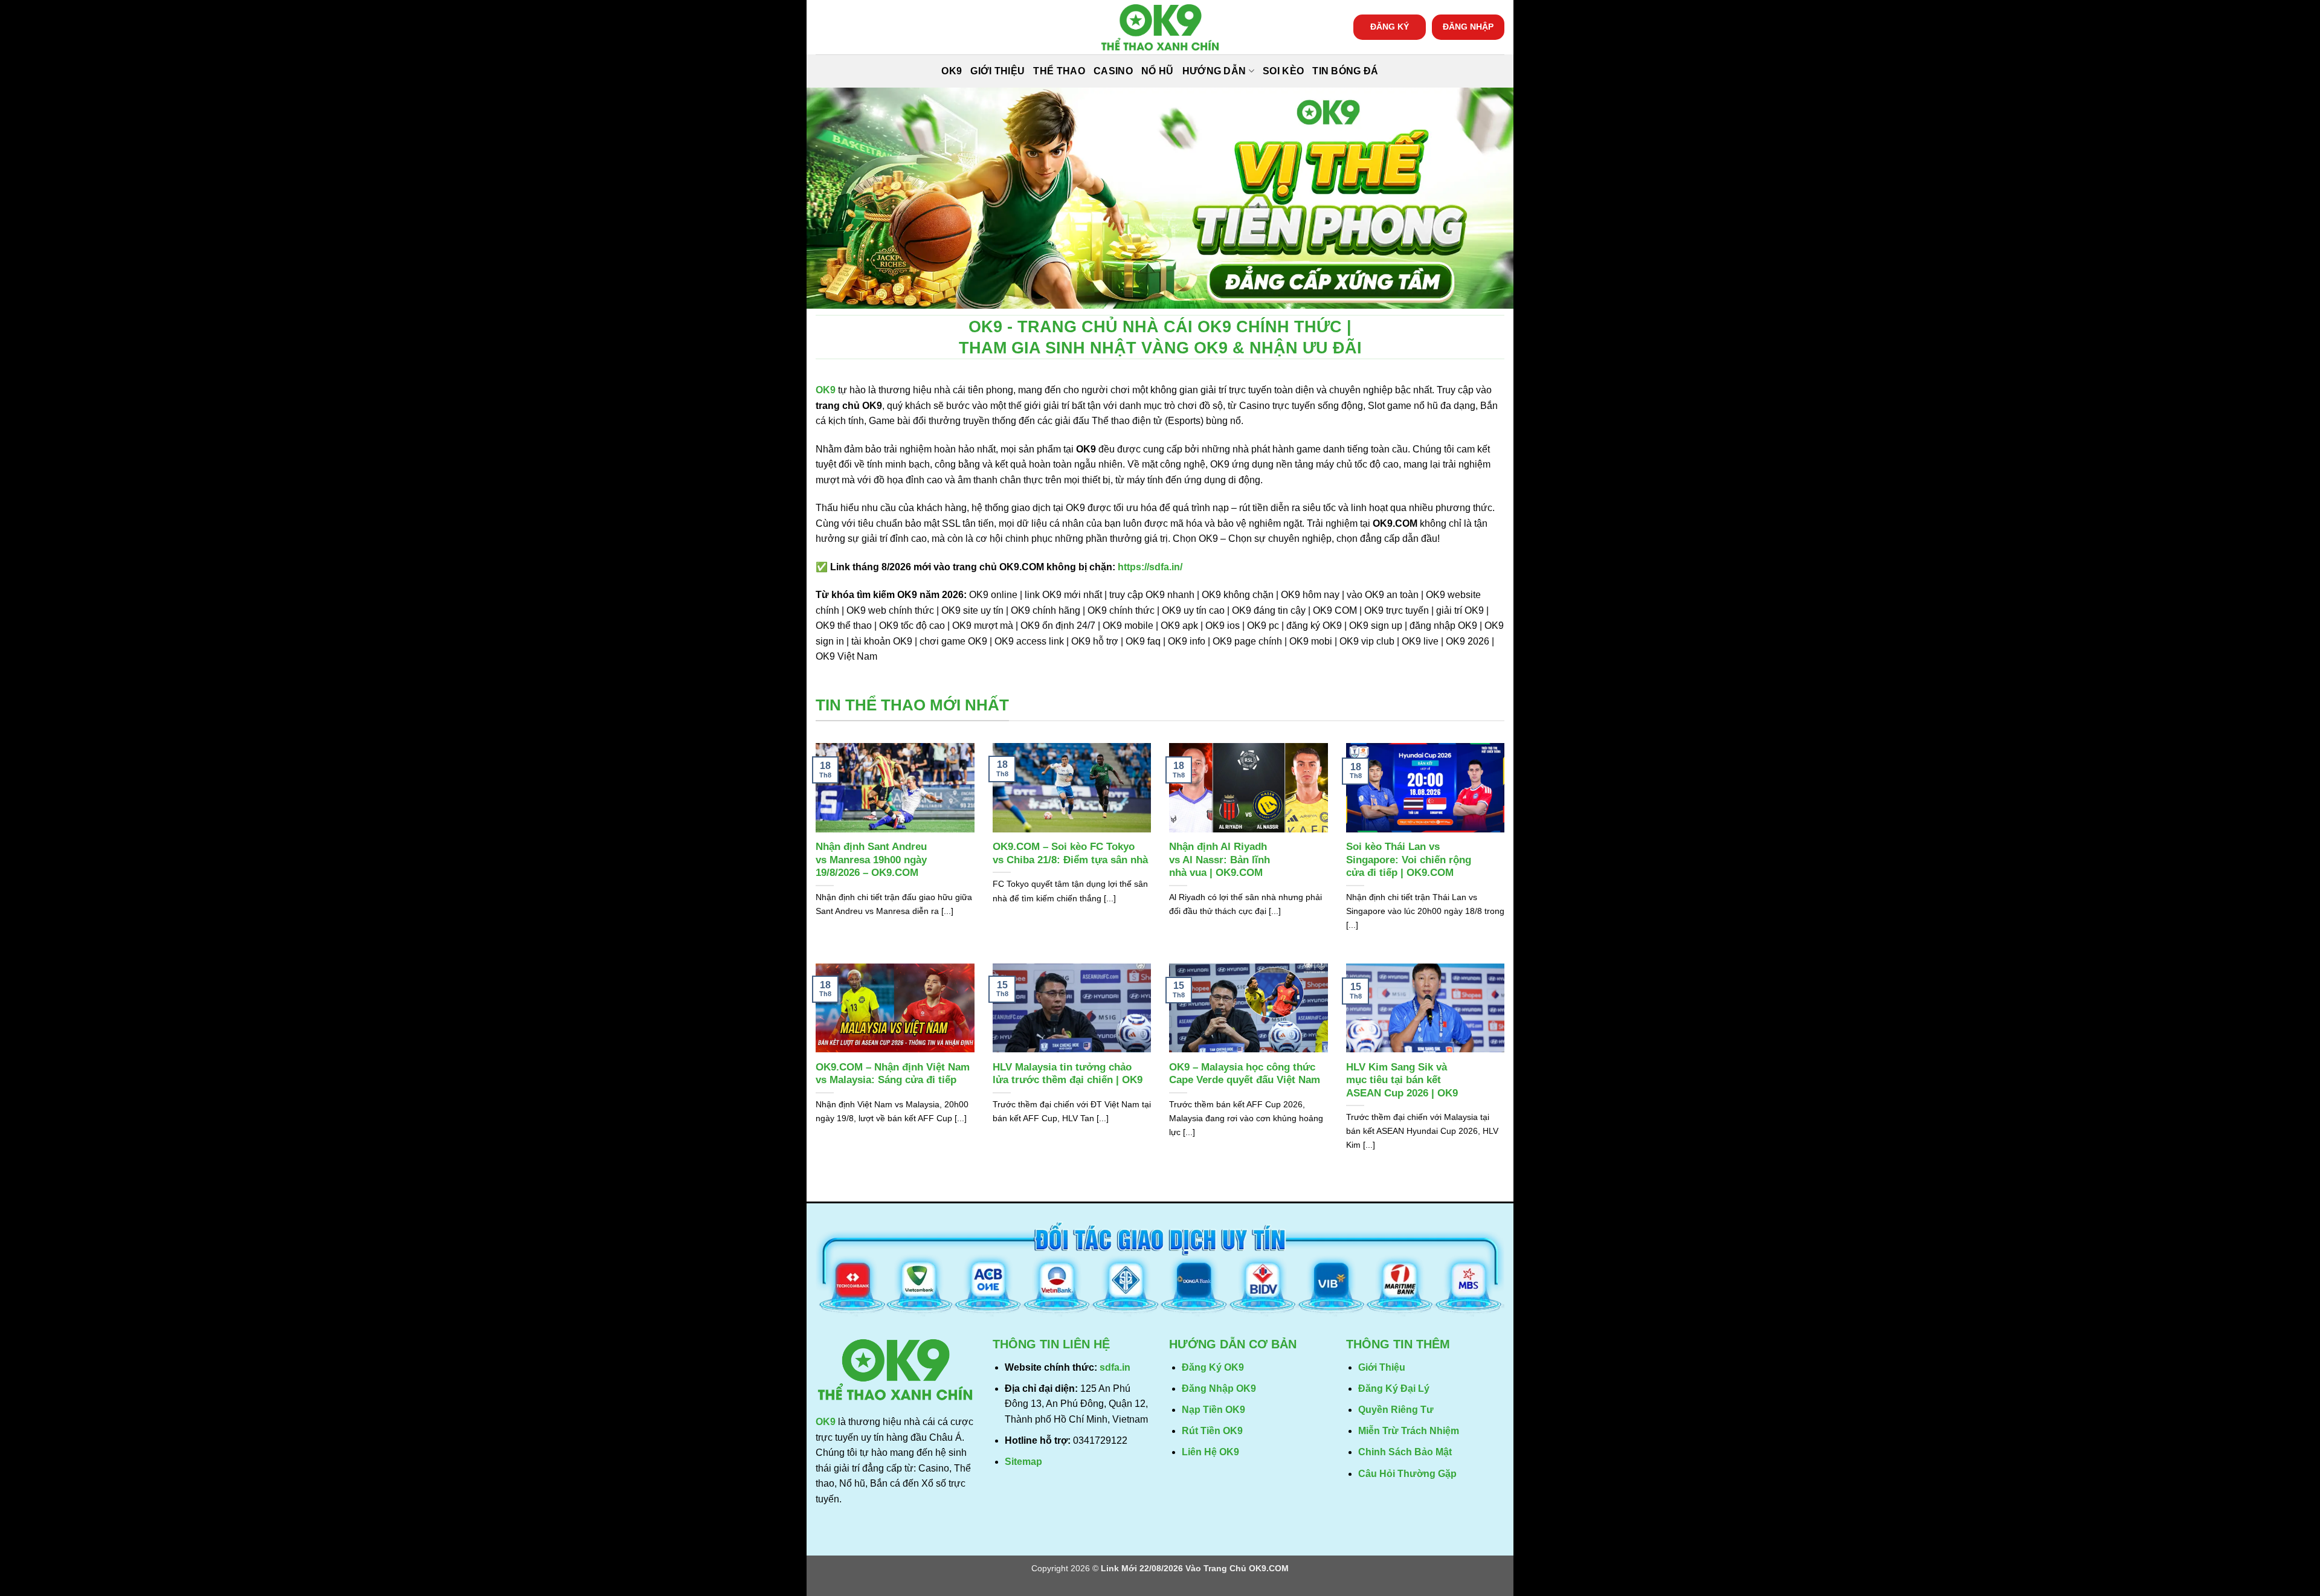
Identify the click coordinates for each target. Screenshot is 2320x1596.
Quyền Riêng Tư (1396, 1410)
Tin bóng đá (1345, 71)
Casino (1113, 71)
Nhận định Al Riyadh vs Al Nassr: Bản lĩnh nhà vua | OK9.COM (1220, 860)
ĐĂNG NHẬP (1468, 27)
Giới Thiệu (997, 71)
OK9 (952, 71)
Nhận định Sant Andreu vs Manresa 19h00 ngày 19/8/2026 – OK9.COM (871, 860)
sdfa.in (1115, 1367)
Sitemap (1023, 1462)
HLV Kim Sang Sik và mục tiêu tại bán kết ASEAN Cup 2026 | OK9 (1402, 1080)
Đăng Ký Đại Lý (1394, 1388)
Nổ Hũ (1158, 71)
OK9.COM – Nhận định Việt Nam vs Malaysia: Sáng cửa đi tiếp (893, 1074)
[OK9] (1160, 27)
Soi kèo (1283, 71)
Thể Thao (1059, 71)
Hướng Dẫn (1214, 71)
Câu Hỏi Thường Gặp (1407, 1474)
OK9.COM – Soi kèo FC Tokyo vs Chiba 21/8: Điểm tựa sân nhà (1070, 853)
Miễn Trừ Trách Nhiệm (1409, 1431)
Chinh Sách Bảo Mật (1405, 1452)
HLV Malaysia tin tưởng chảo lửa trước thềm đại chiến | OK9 (1068, 1074)
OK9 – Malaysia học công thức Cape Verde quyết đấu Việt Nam (1245, 1074)
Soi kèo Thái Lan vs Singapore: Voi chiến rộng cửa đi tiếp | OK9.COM (1409, 860)
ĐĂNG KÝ (1390, 27)
